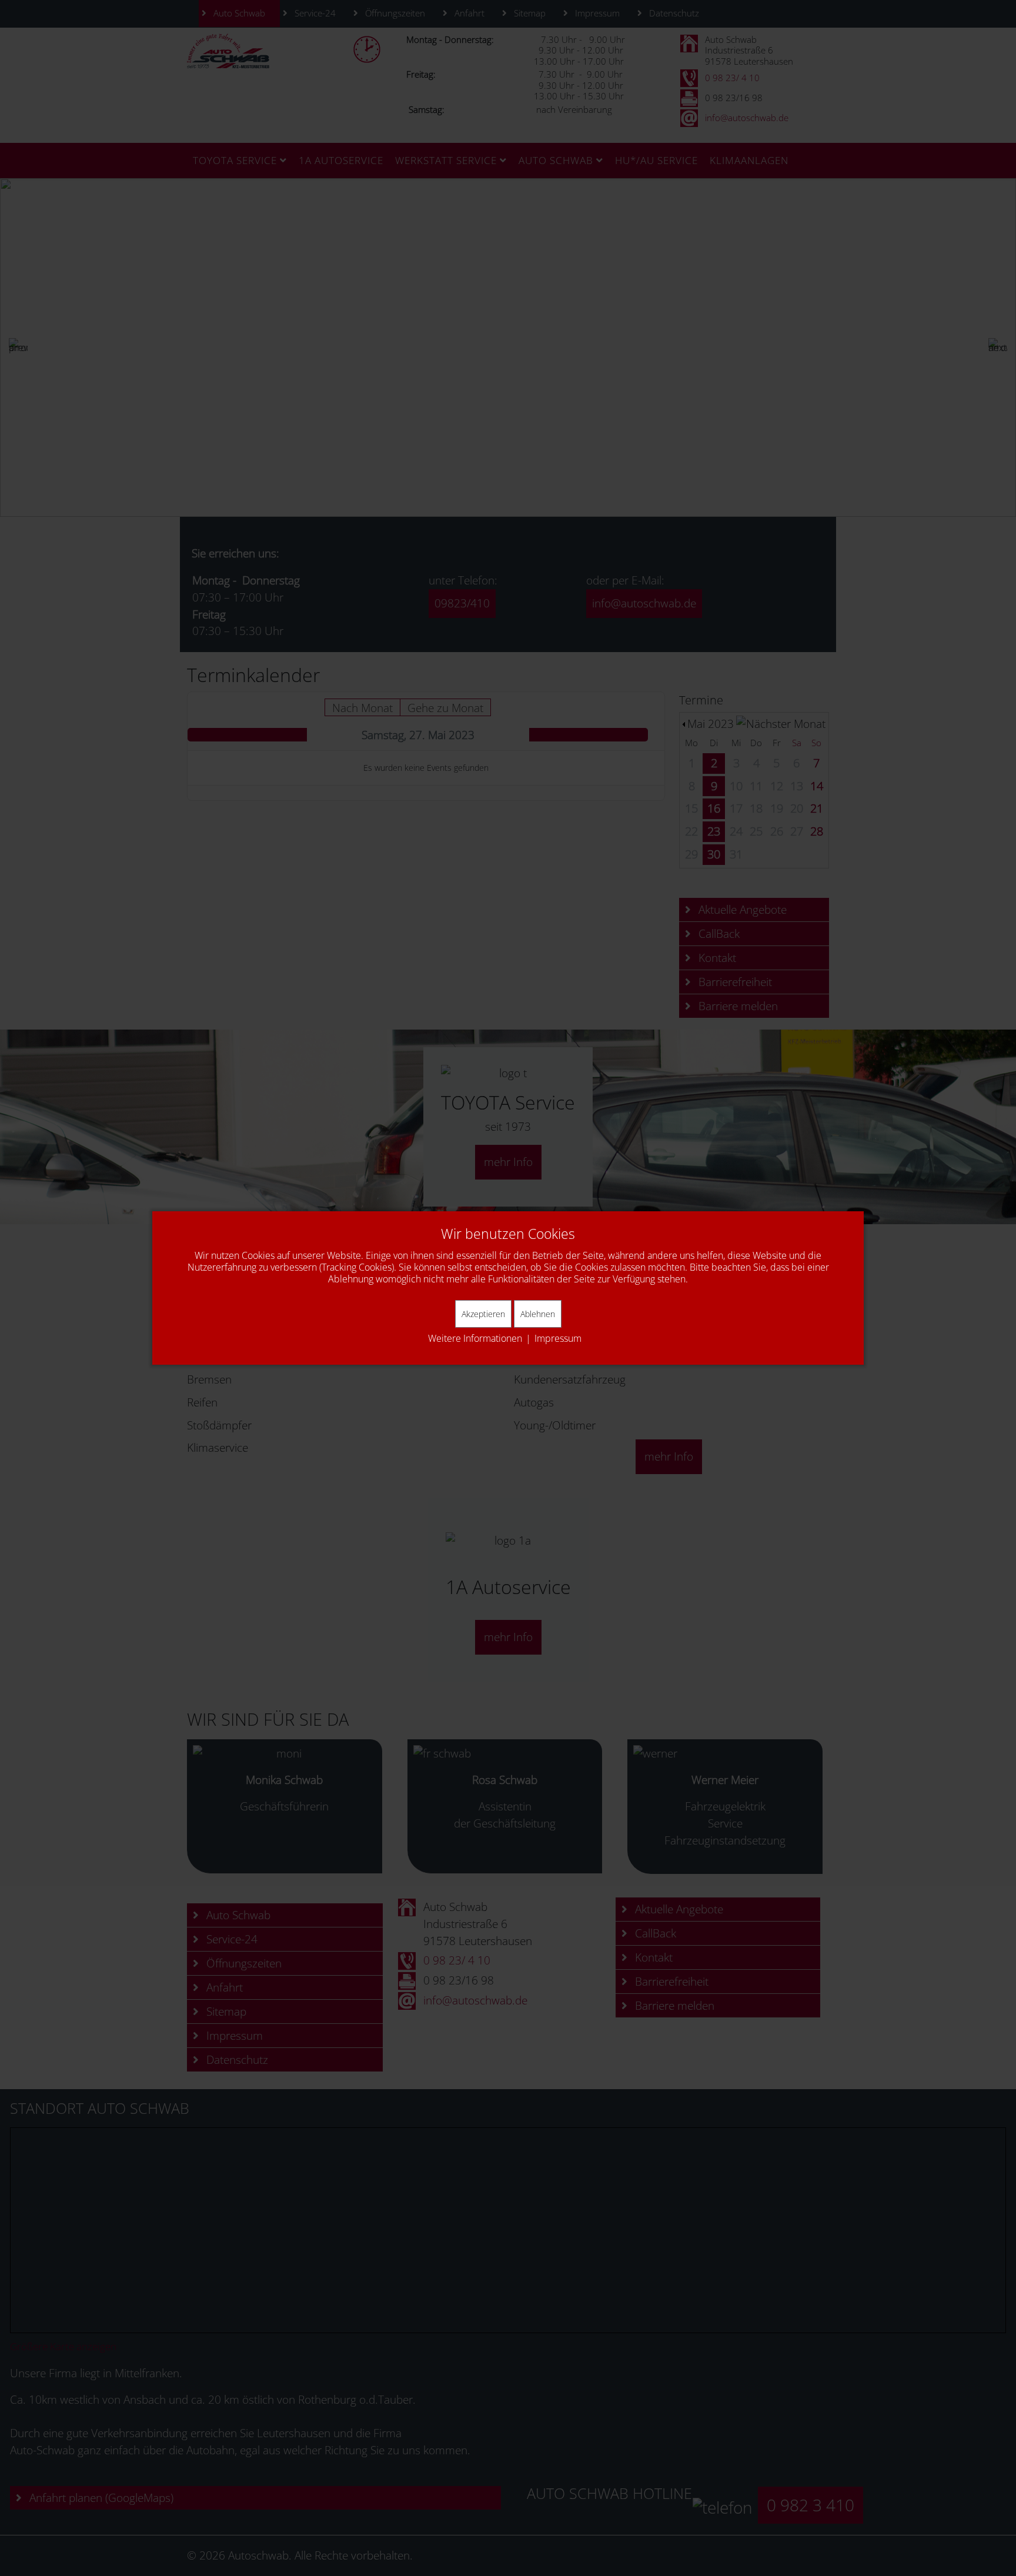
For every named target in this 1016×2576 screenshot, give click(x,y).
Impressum (558, 1338)
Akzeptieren (483, 1314)
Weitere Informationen (475, 1338)
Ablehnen (538, 1314)
